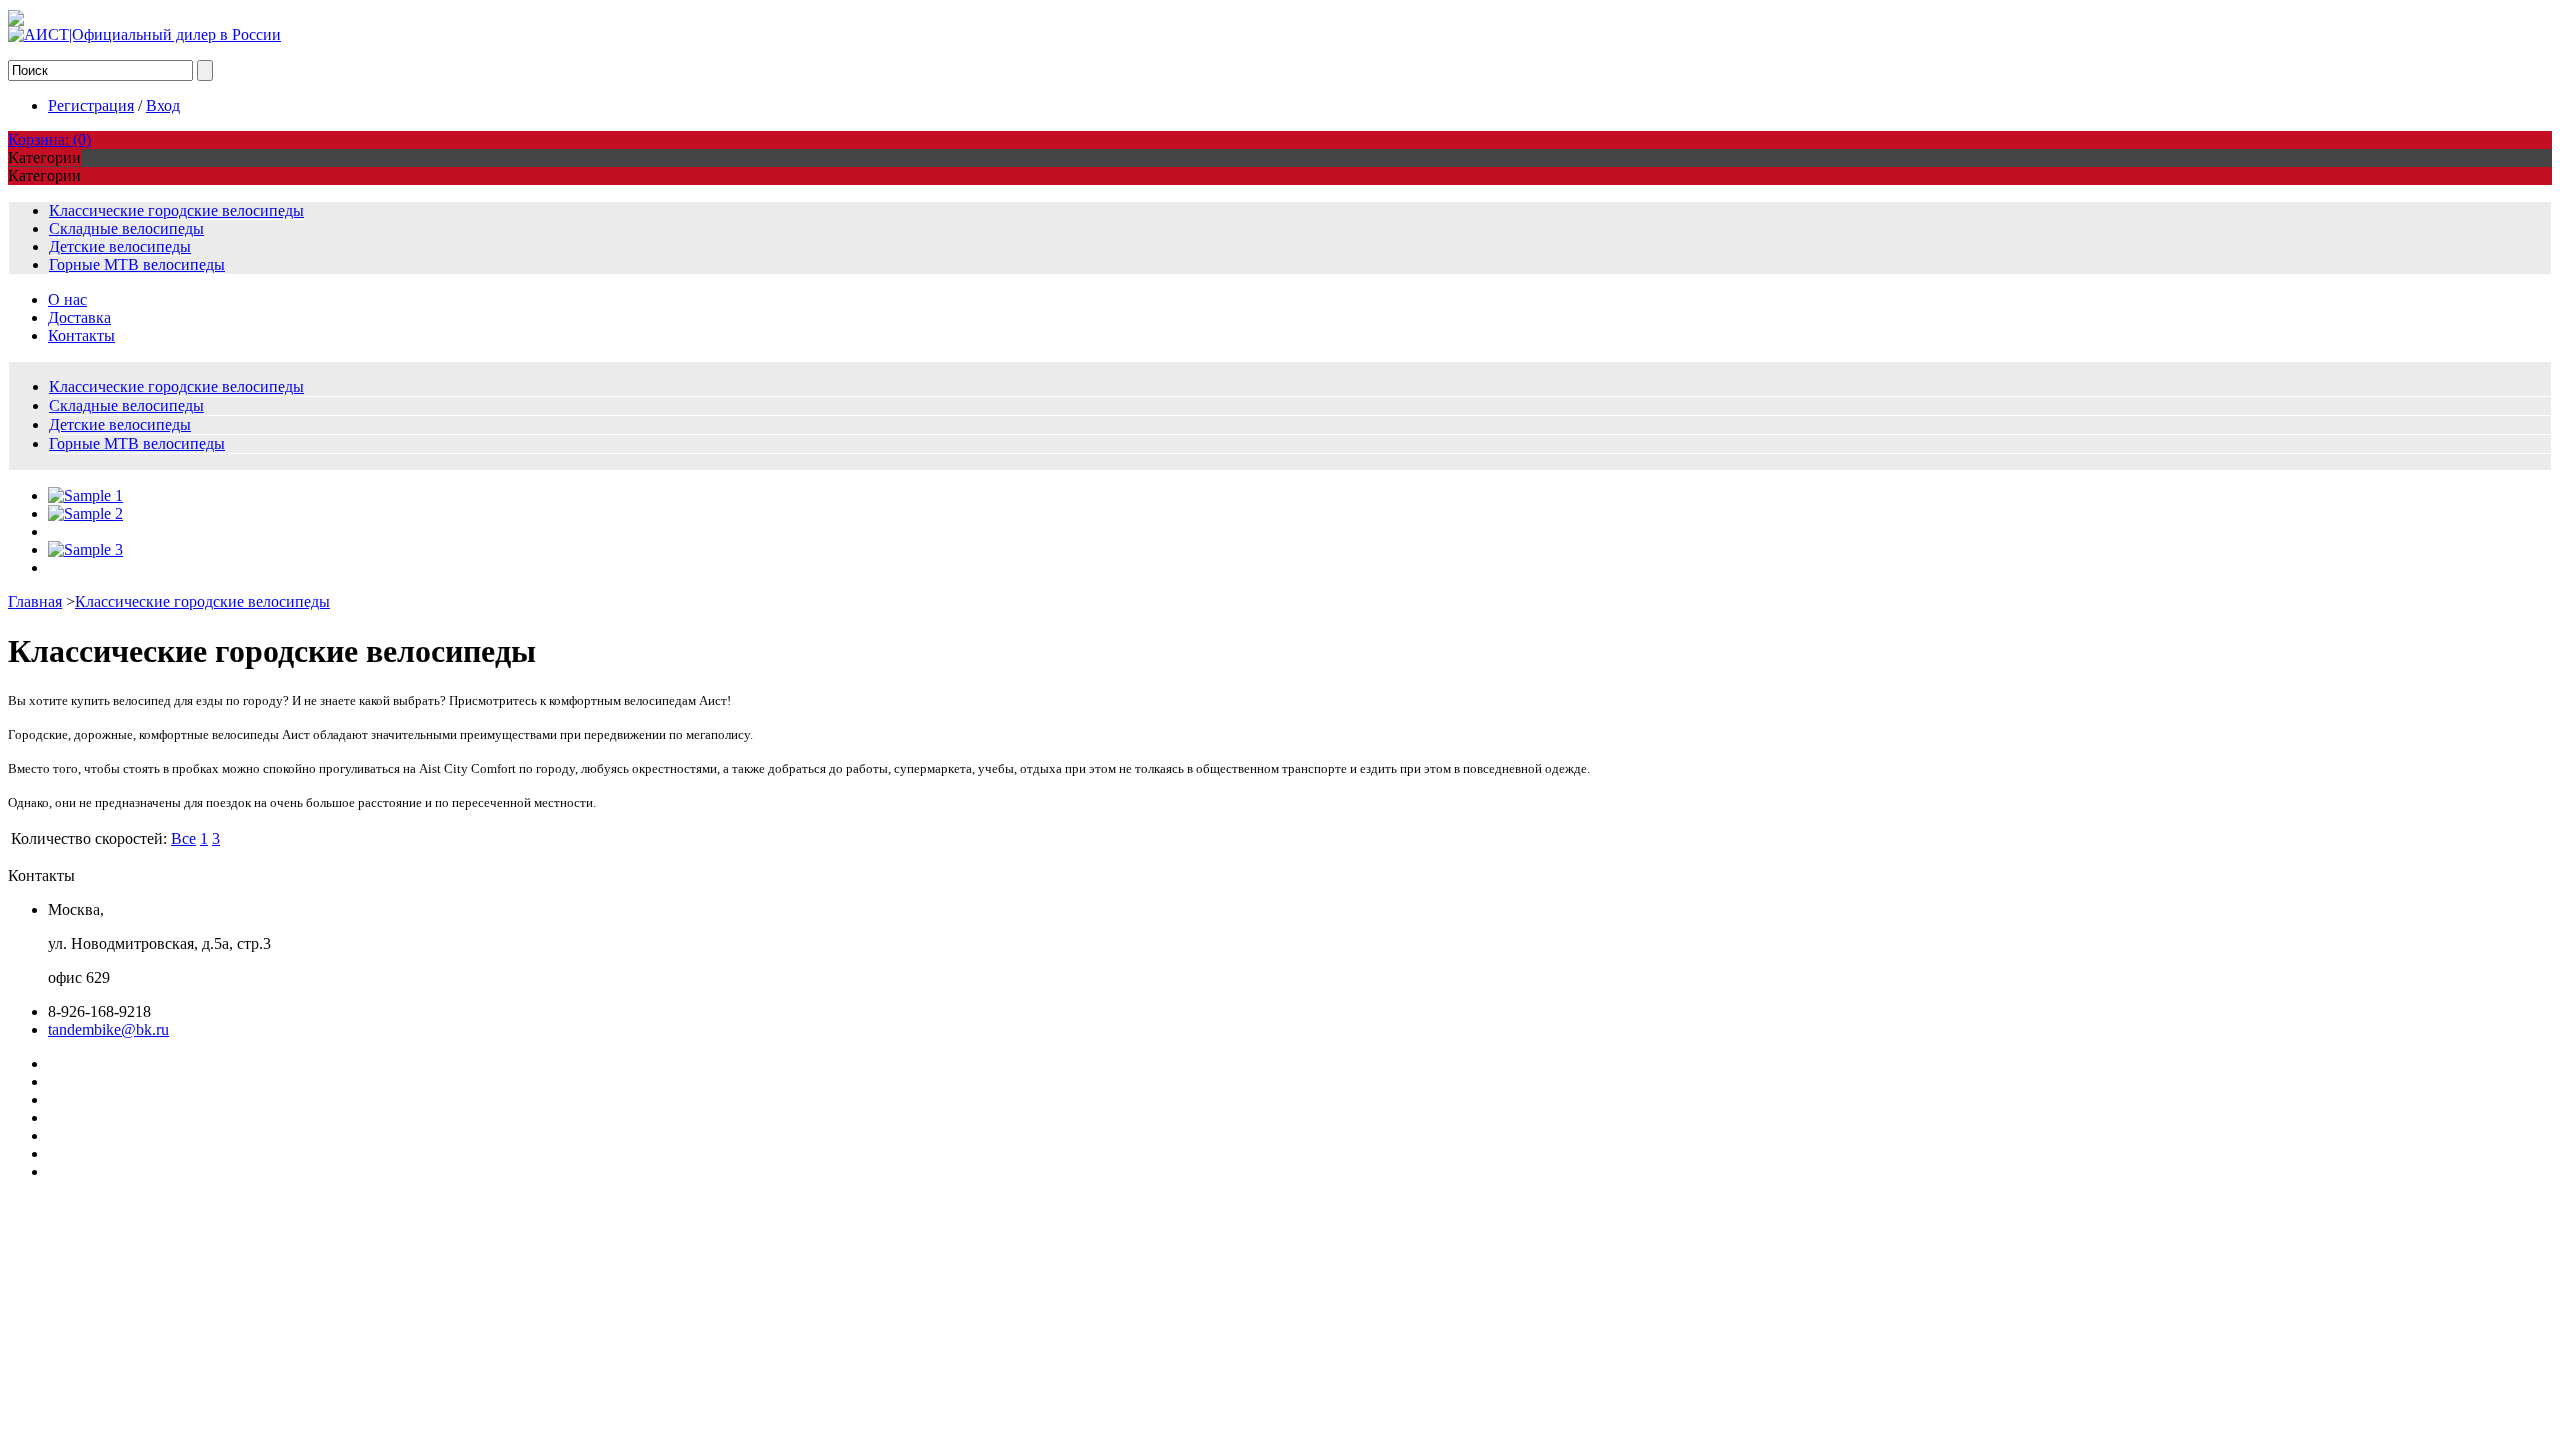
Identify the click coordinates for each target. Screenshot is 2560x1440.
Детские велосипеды (120, 246)
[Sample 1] (85, 495)
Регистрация (91, 105)
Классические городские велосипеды (176, 210)
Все (183, 838)
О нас (67, 299)
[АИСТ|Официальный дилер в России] (144, 34)
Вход (163, 105)
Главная (35, 601)
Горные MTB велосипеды (137, 264)
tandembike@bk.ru (108, 1029)
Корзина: (49, 139)
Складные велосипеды (126, 228)
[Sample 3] (85, 549)
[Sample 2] (85, 513)
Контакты (81, 335)
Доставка (79, 317)
